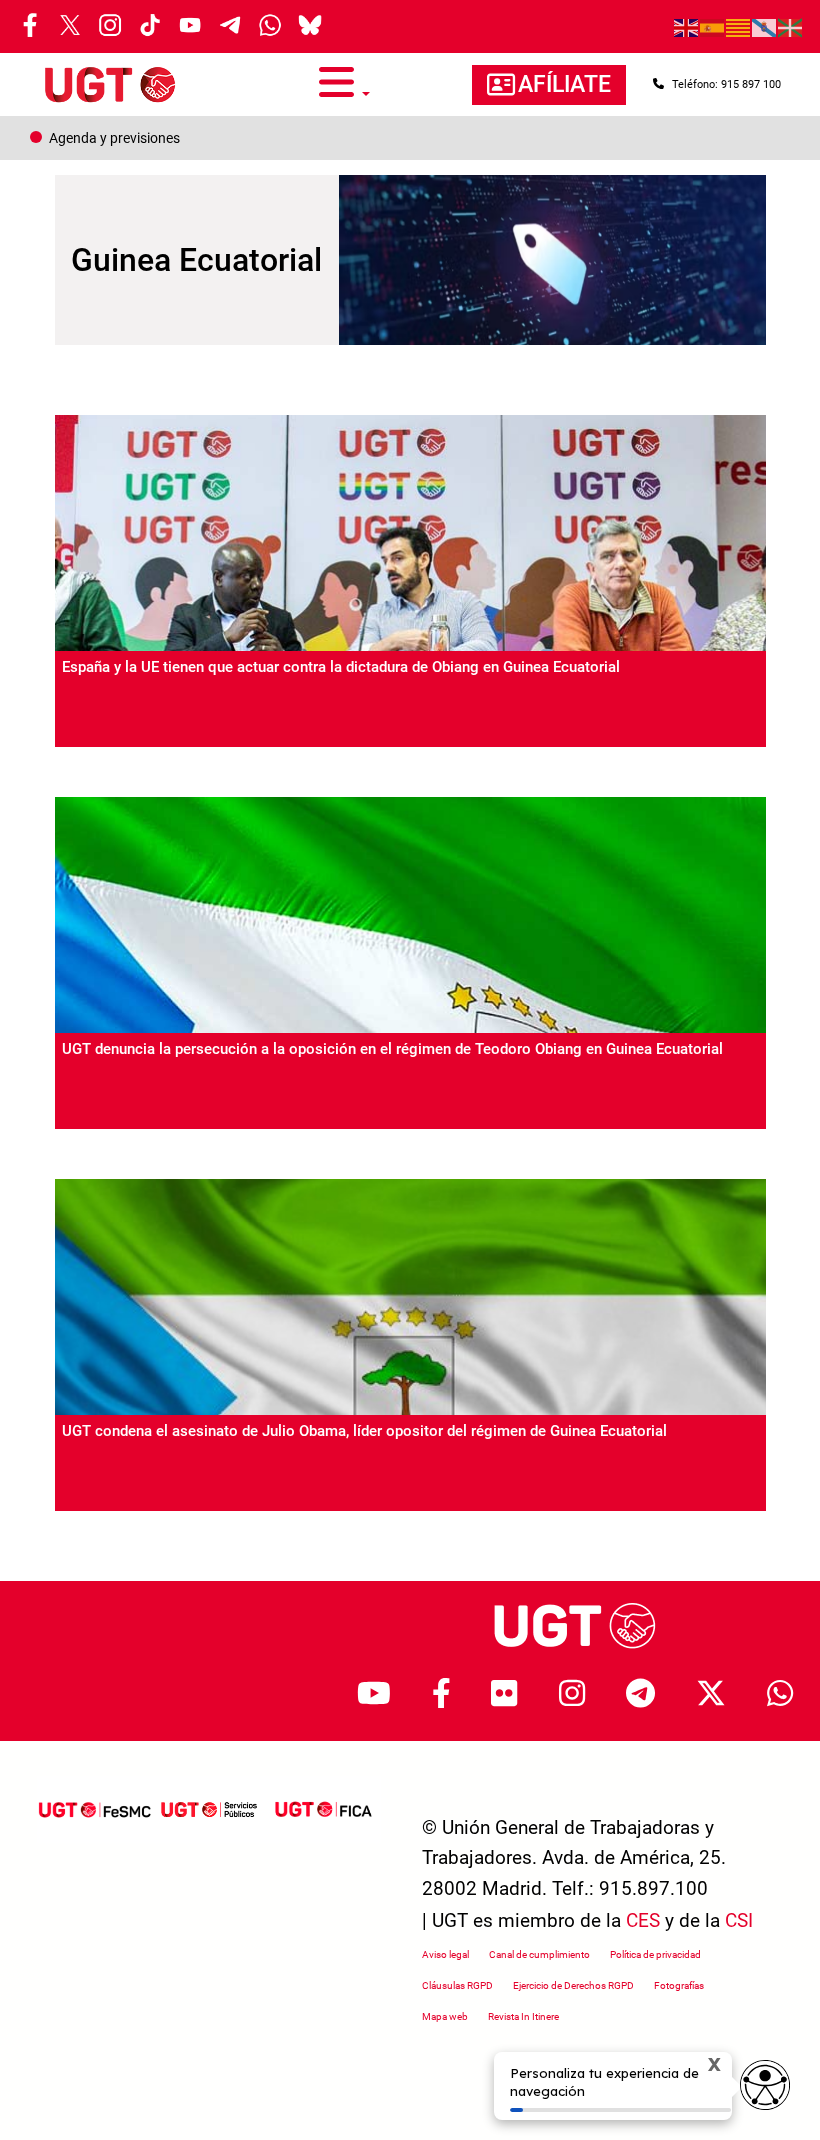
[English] (687, 27)
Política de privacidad (655, 1954)
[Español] (713, 27)
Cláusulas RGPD (457, 1985)
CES (643, 1920)
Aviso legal (445, 1954)
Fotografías (679, 1985)
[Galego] (765, 27)
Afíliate (564, 84)
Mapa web (445, 2016)
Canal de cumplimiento (539, 1954)
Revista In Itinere (523, 2016)
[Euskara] (791, 27)
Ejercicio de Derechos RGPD (573, 1985)
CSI (739, 1920)
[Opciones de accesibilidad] (765, 2085)
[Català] (739, 27)
